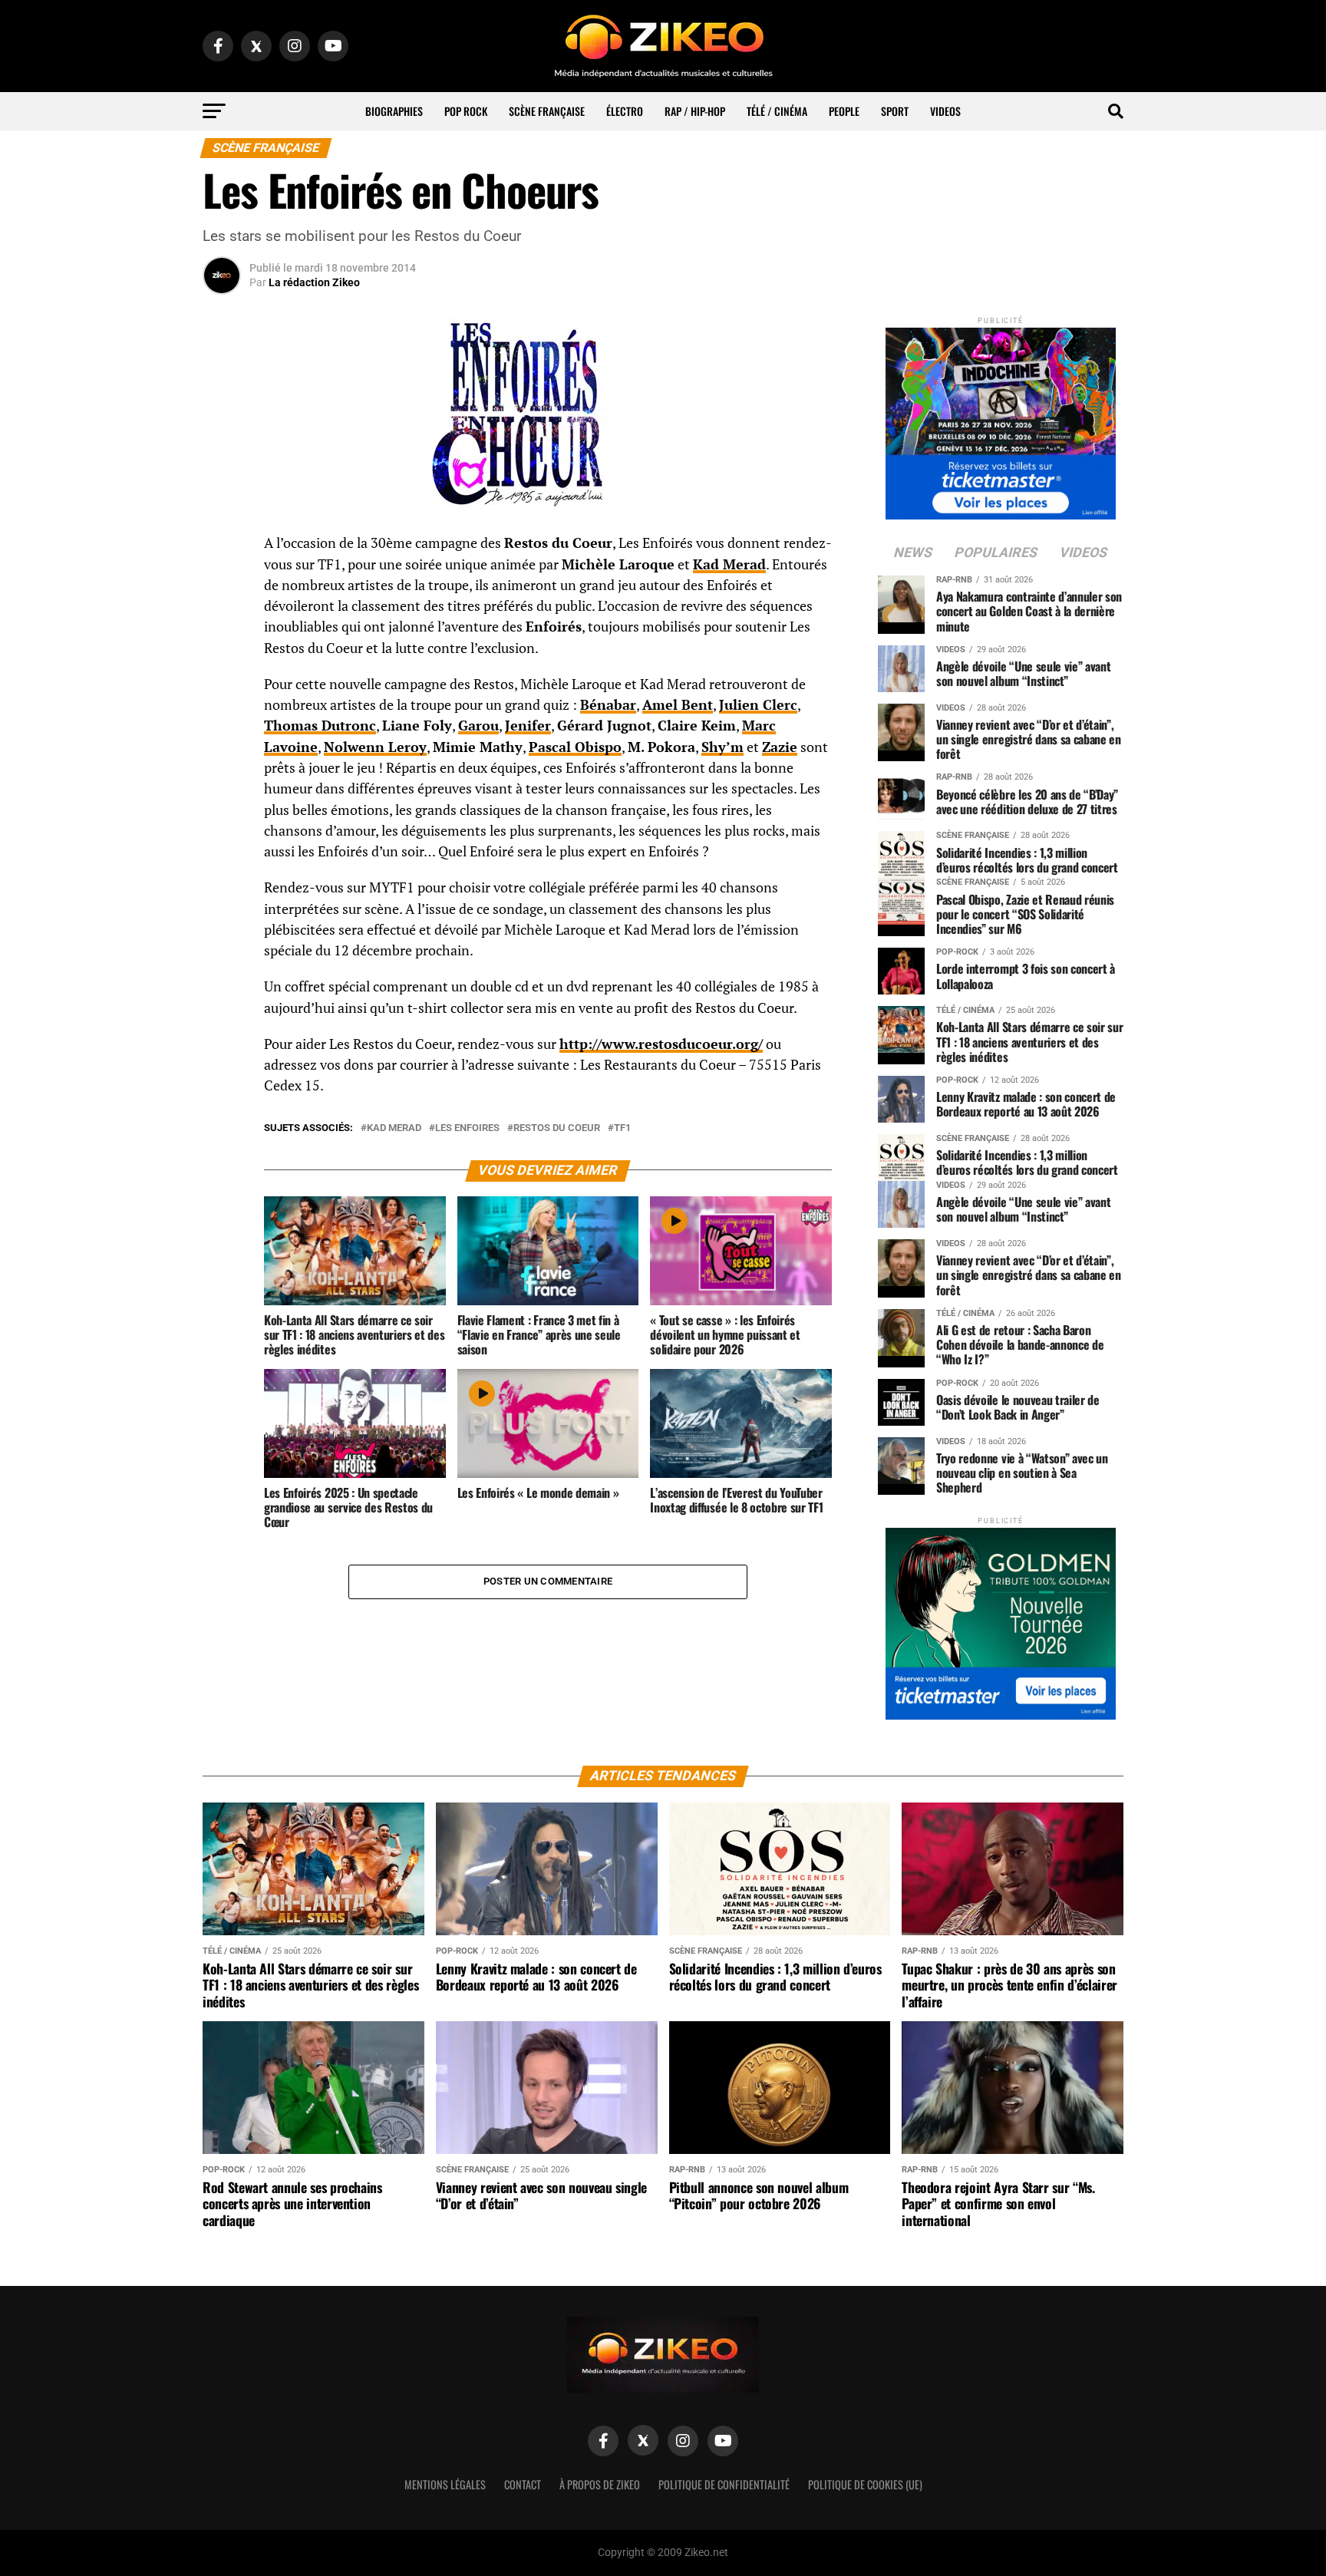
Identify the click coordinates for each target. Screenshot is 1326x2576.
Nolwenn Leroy (375, 747)
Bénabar (608, 705)
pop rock (466, 111)
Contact (523, 2484)
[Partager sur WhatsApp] (222, 585)
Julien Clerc (758, 705)
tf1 (622, 1128)
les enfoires (467, 1128)
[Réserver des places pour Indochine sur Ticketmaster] (1001, 419)
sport (895, 111)
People (844, 111)
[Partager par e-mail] (222, 658)
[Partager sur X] (222, 622)
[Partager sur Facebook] (222, 548)
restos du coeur (557, 1128)
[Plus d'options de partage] (222, 695)
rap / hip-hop (695, 111)
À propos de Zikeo (600, 2484)
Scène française (547, 111)
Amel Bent (678, 705)
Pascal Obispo (575, 747)
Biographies (394, 111)
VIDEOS (945, 111)
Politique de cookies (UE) (865, 2484)
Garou (478, 726)
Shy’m (722, 747)
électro (625, 111)
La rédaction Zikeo (314, 282)
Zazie (780, 747)
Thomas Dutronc (320, 726)
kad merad (394, 1128)
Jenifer (528, 726)
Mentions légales (445, 2484)
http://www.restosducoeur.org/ (661, 1044)
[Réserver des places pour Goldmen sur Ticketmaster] (1001, 1619)
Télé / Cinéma (777, 111)
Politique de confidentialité (724, 2484)
